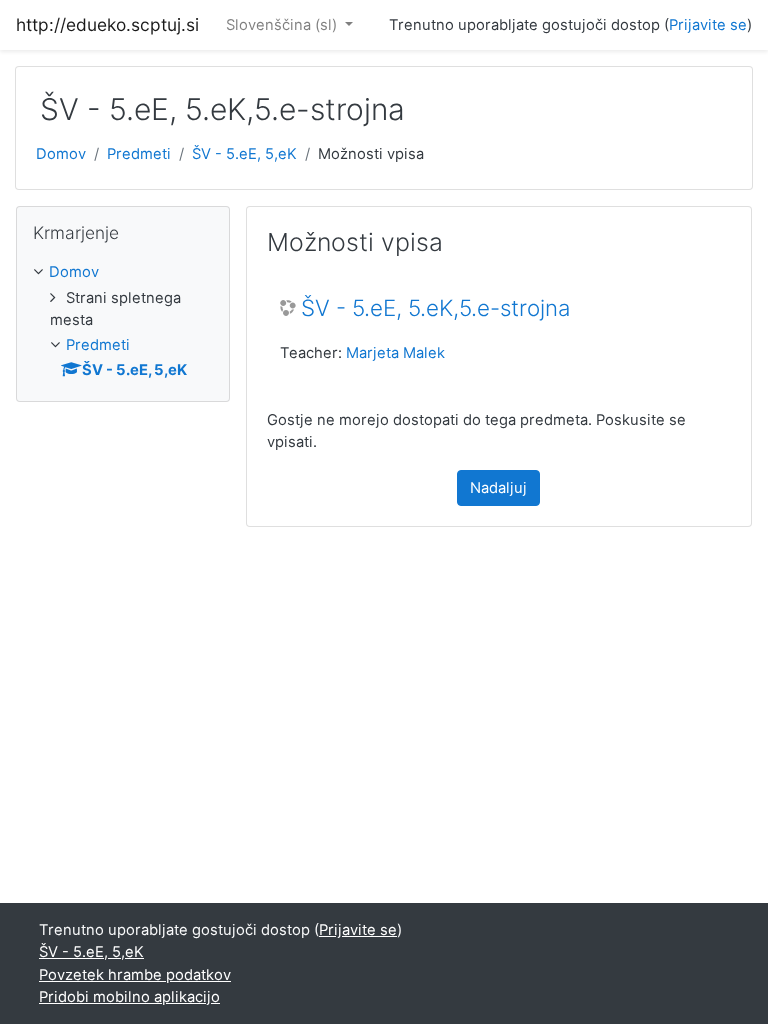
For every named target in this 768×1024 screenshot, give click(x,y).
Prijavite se (708, 25)
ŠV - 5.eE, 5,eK (244, 154)
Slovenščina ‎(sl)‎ (283, 25)
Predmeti (139, 154)
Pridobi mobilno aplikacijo (129, 997)
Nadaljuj (498, 488)
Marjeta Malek (395, 353)
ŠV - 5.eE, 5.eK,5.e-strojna (435, 308)
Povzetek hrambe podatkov (135, 975)
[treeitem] (123, 272)
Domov (61, 154)
